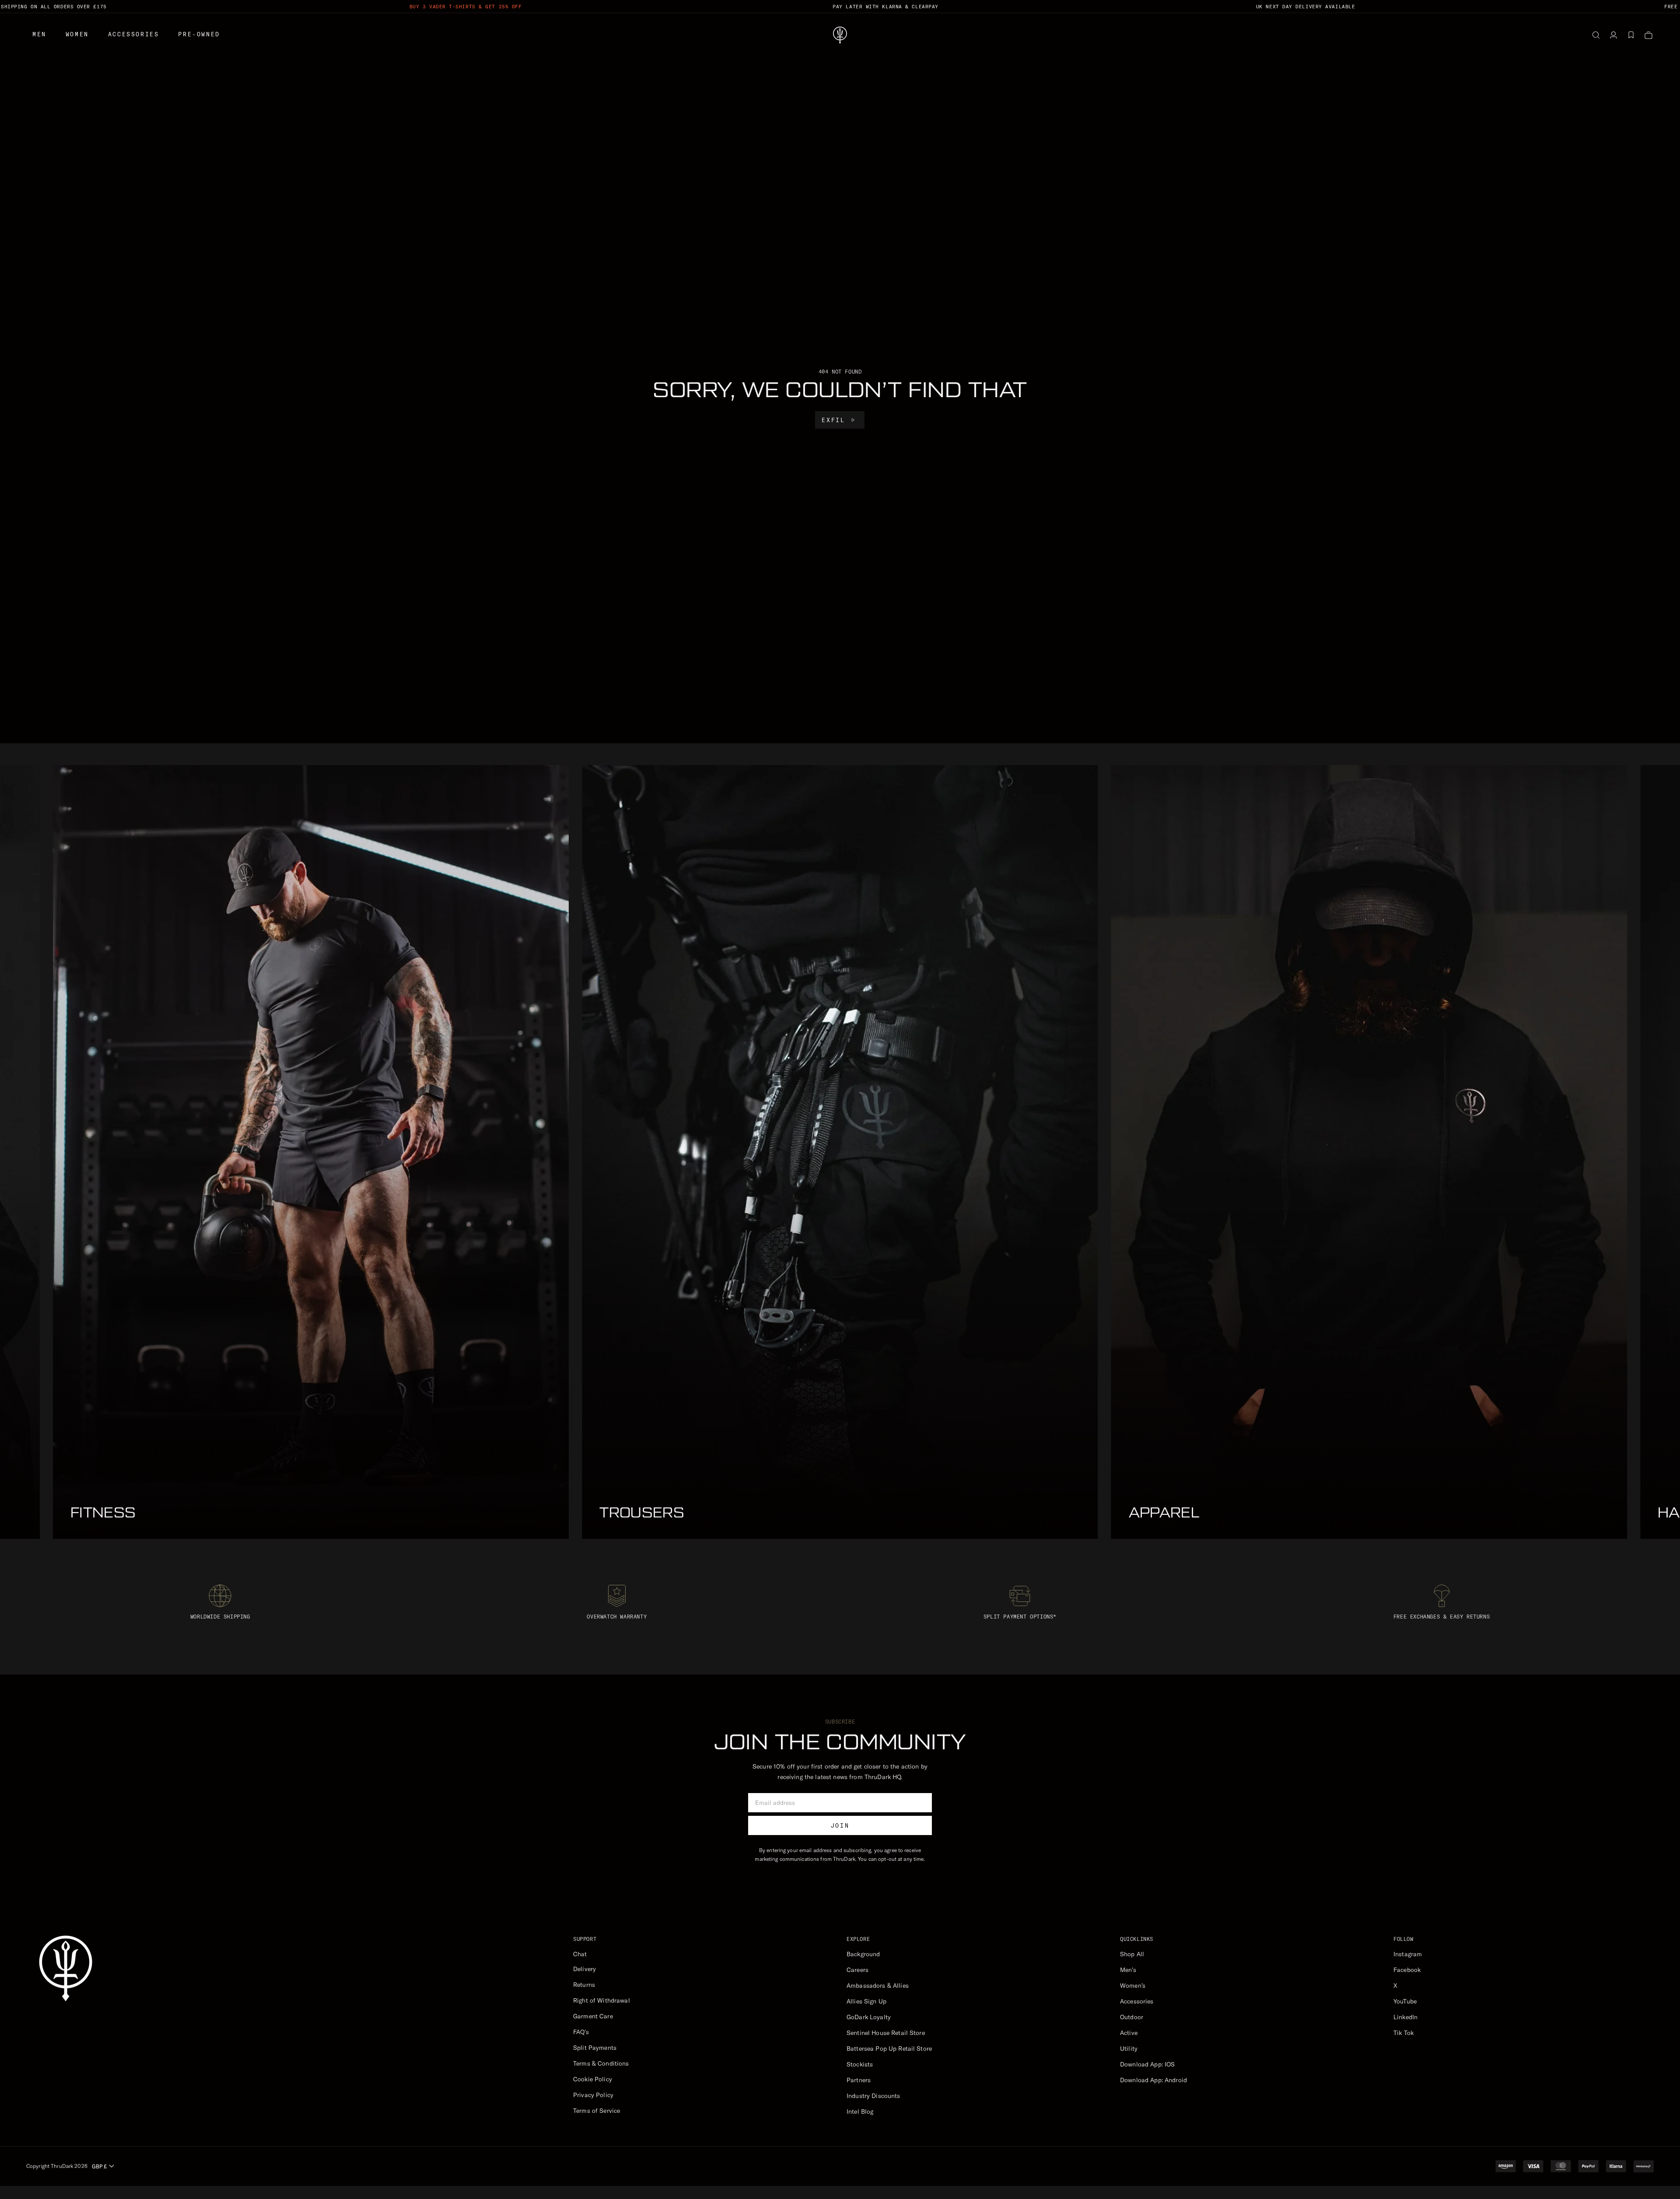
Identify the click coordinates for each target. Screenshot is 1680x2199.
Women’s (1133, 1986)
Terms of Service (597, 2111)
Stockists (860, 2064)
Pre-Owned (199, 34)
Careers (857, 1970)
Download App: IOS (1147, 2064)
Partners (859, 2080)
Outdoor (1132, 2017)
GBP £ (99, 2166)
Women (77, 34)
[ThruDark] (840, 35)
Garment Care (593, 2016)
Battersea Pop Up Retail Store (889, 2049)
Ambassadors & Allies (878, 1986)
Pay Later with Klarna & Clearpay (885, 7)
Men (39, 34)
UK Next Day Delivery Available (1306, 7)
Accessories (134, 34)
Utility (1129, 2049)
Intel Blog (860, 2112)
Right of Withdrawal (602, 2000)
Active (1129, 2033)
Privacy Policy (593, 2095)
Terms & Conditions (601, 2063)
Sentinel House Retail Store (886, 2033)
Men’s (1128, 1970)
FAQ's (581, 2032)
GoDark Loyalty (869, 2017)
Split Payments (595, 2048)
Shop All (1132, 1954)
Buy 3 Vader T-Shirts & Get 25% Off (466, 7)
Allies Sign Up (866, 2001)
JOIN (840, 1825)
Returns (584, 1985)
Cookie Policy (593, 2079)
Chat (580, 1954)
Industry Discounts (873, 2096)
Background (863, 1954)
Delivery (584, 1969)
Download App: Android (1153, 2080)
